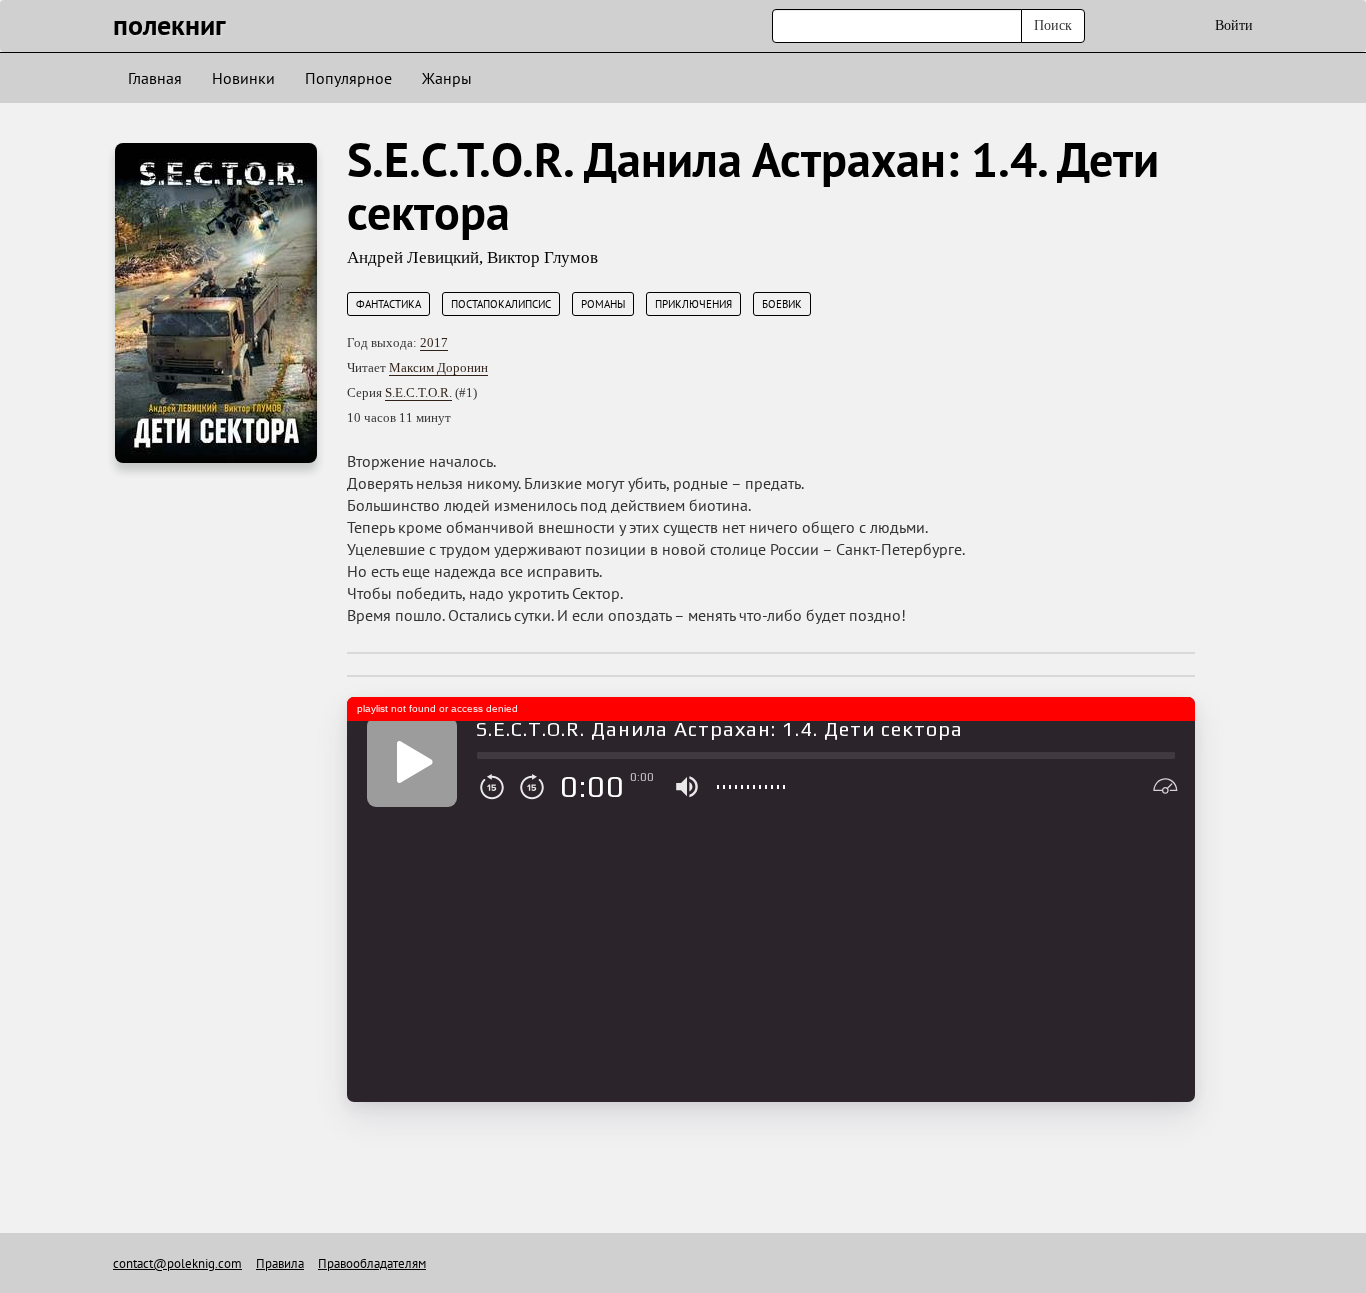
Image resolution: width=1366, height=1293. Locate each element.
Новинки (243, 78)
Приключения (693, 304)
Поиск (1053, 25)
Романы (603, 304)
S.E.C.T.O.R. (418, 392)
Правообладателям (372, 1263)
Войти (1234, 25)
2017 (434, 342)
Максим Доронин (438, 367)
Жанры (447, 78)
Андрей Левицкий (413, 257)
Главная (155, 78)
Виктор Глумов (542, 257)
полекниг (169, 24)
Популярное (348, 78)
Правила (280, 1263)
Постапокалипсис (501, 304)
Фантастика (388, 304)
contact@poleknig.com (177, 1263)
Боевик (782, 304)
